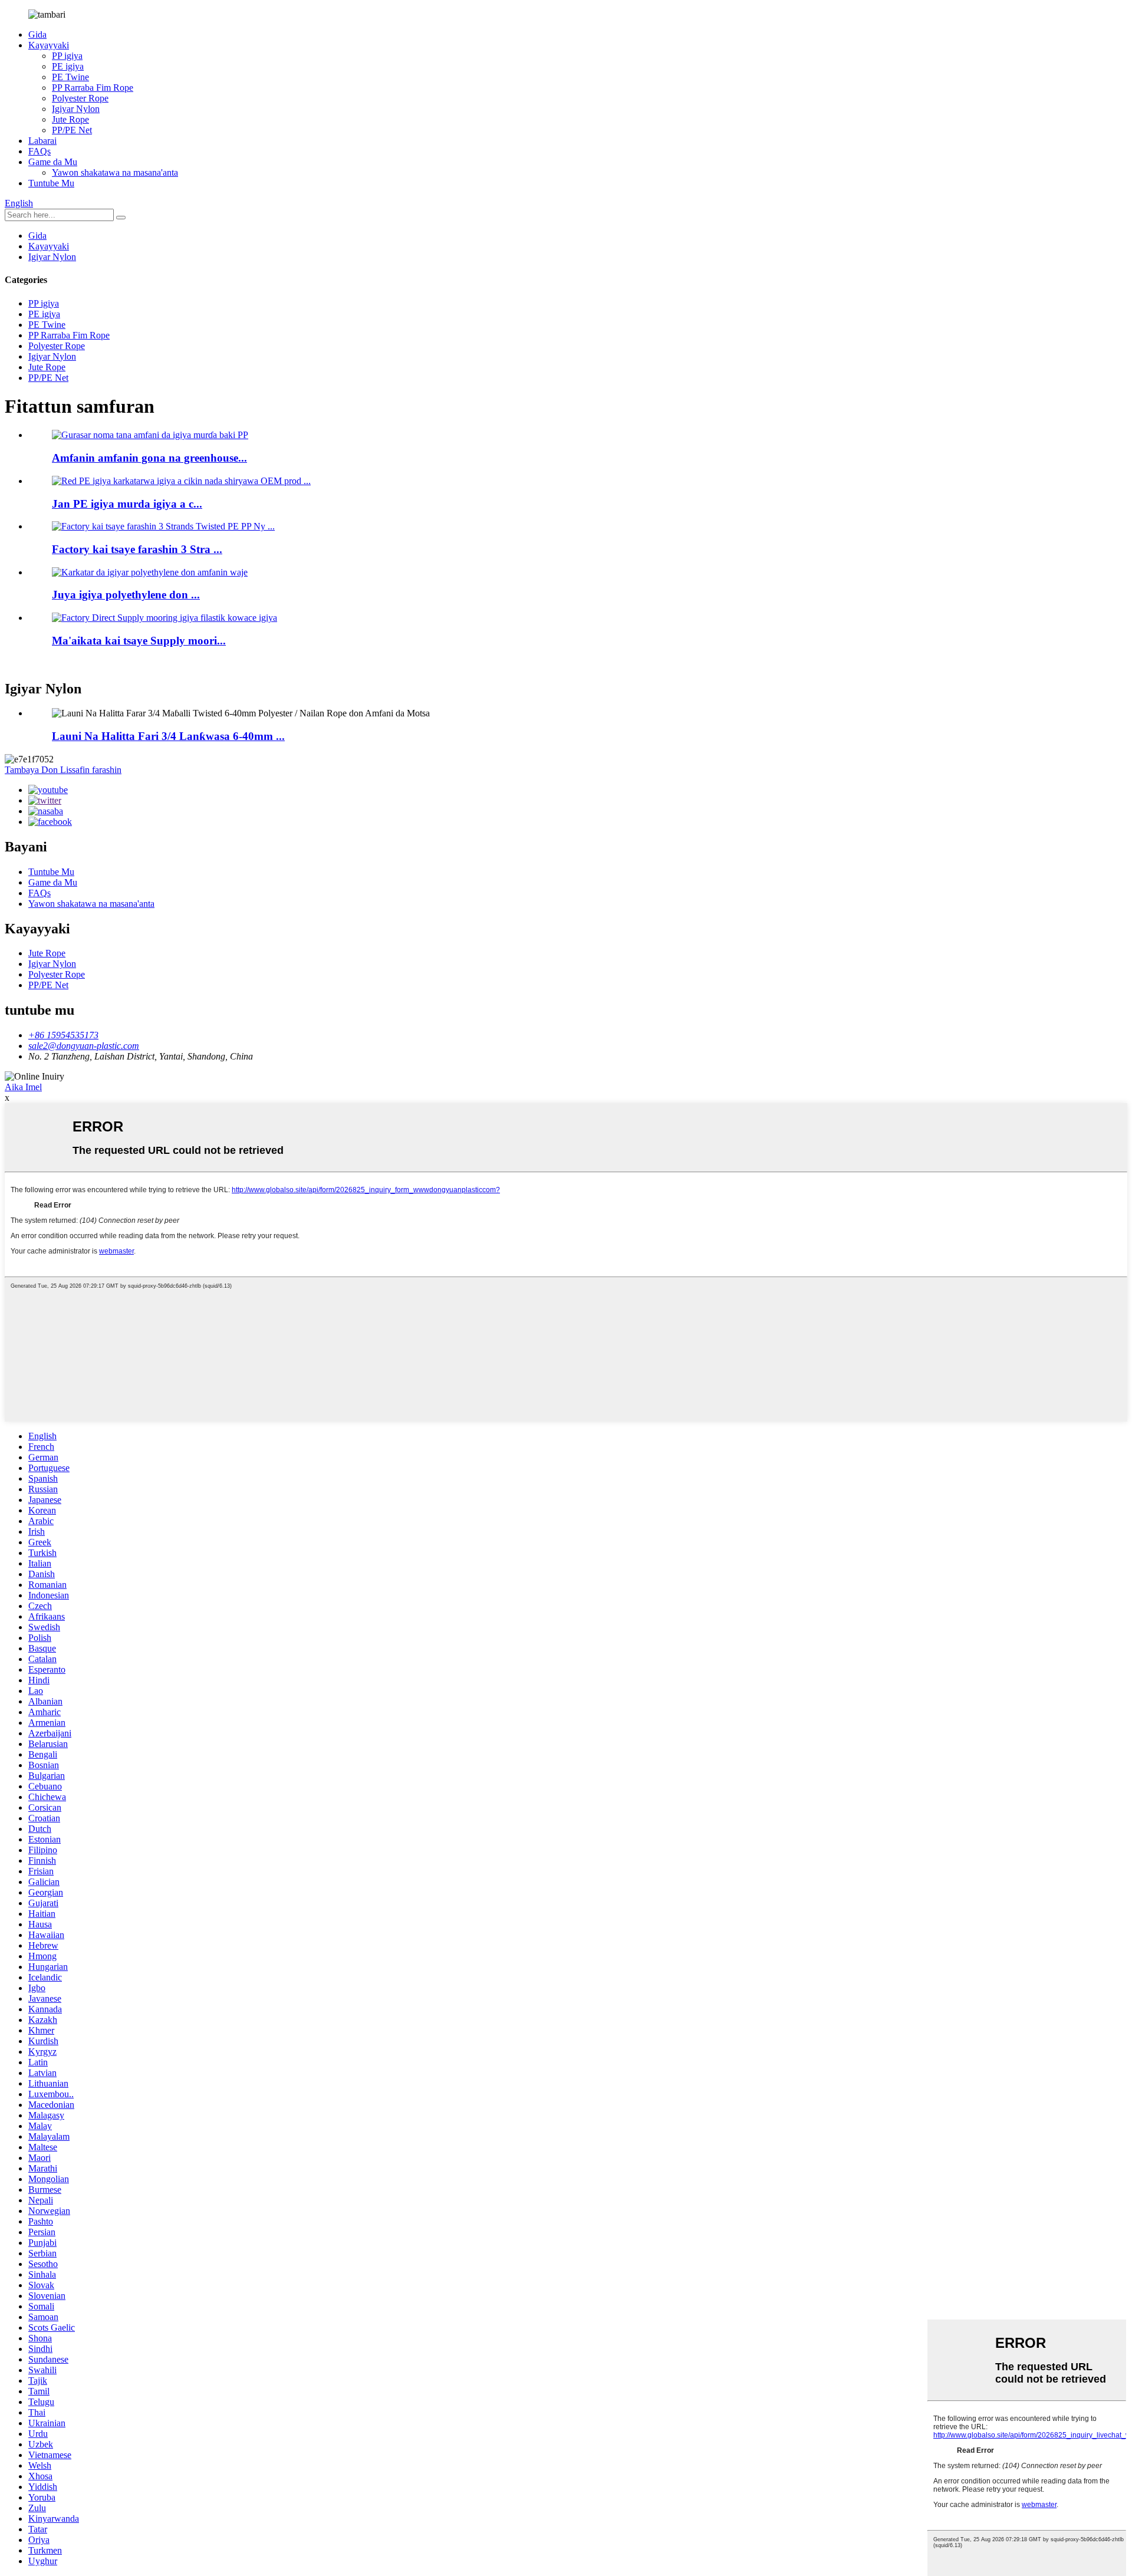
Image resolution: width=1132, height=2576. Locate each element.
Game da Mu (53, 162)
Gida (37, 34)
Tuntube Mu (51, 183)
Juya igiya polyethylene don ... (126, 595)
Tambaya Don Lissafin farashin (63, 770)
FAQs (40, 151)
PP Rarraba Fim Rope (93, 88)
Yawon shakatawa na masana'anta (115, 172)
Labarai (42, 141)
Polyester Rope (80, 98)
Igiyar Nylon (76, 109)
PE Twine (70, 77)
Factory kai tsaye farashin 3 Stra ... (137, 549)
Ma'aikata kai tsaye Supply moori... (139, 641)
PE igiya (68, 66)
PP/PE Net (72, 130)
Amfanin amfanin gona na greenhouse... (149, 458)
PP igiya (67, 56)
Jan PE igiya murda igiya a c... (127, 504)
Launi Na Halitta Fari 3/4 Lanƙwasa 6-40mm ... (168, 736)
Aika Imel (23, 1087)
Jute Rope (70, 119)
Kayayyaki (49, 45)
